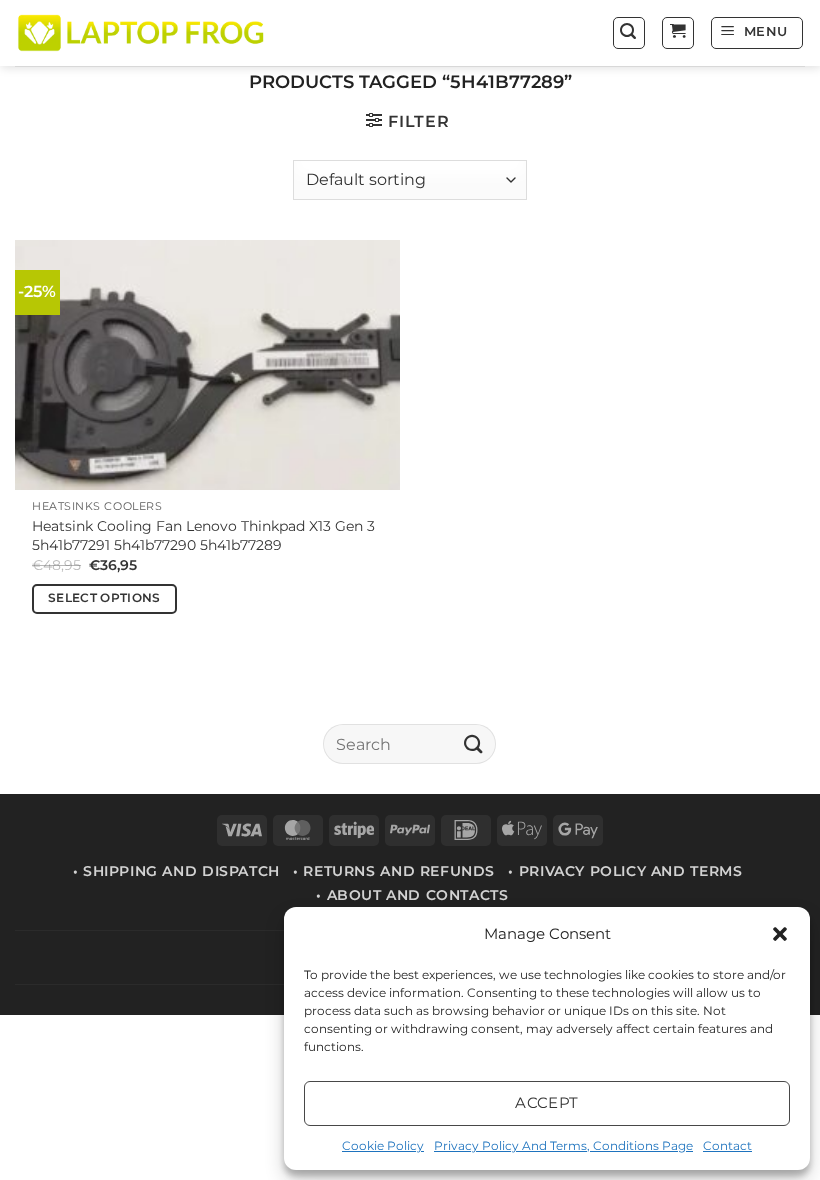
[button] (780, 934)
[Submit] (473, 744)
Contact (727, 1145)
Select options (104, 598)
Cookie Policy (383, 1145)
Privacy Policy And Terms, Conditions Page (563, 1145)
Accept (547, 1102)
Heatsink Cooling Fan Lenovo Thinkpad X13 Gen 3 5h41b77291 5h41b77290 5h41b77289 (203, 535)
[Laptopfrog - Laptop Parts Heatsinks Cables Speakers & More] (143, 32)
